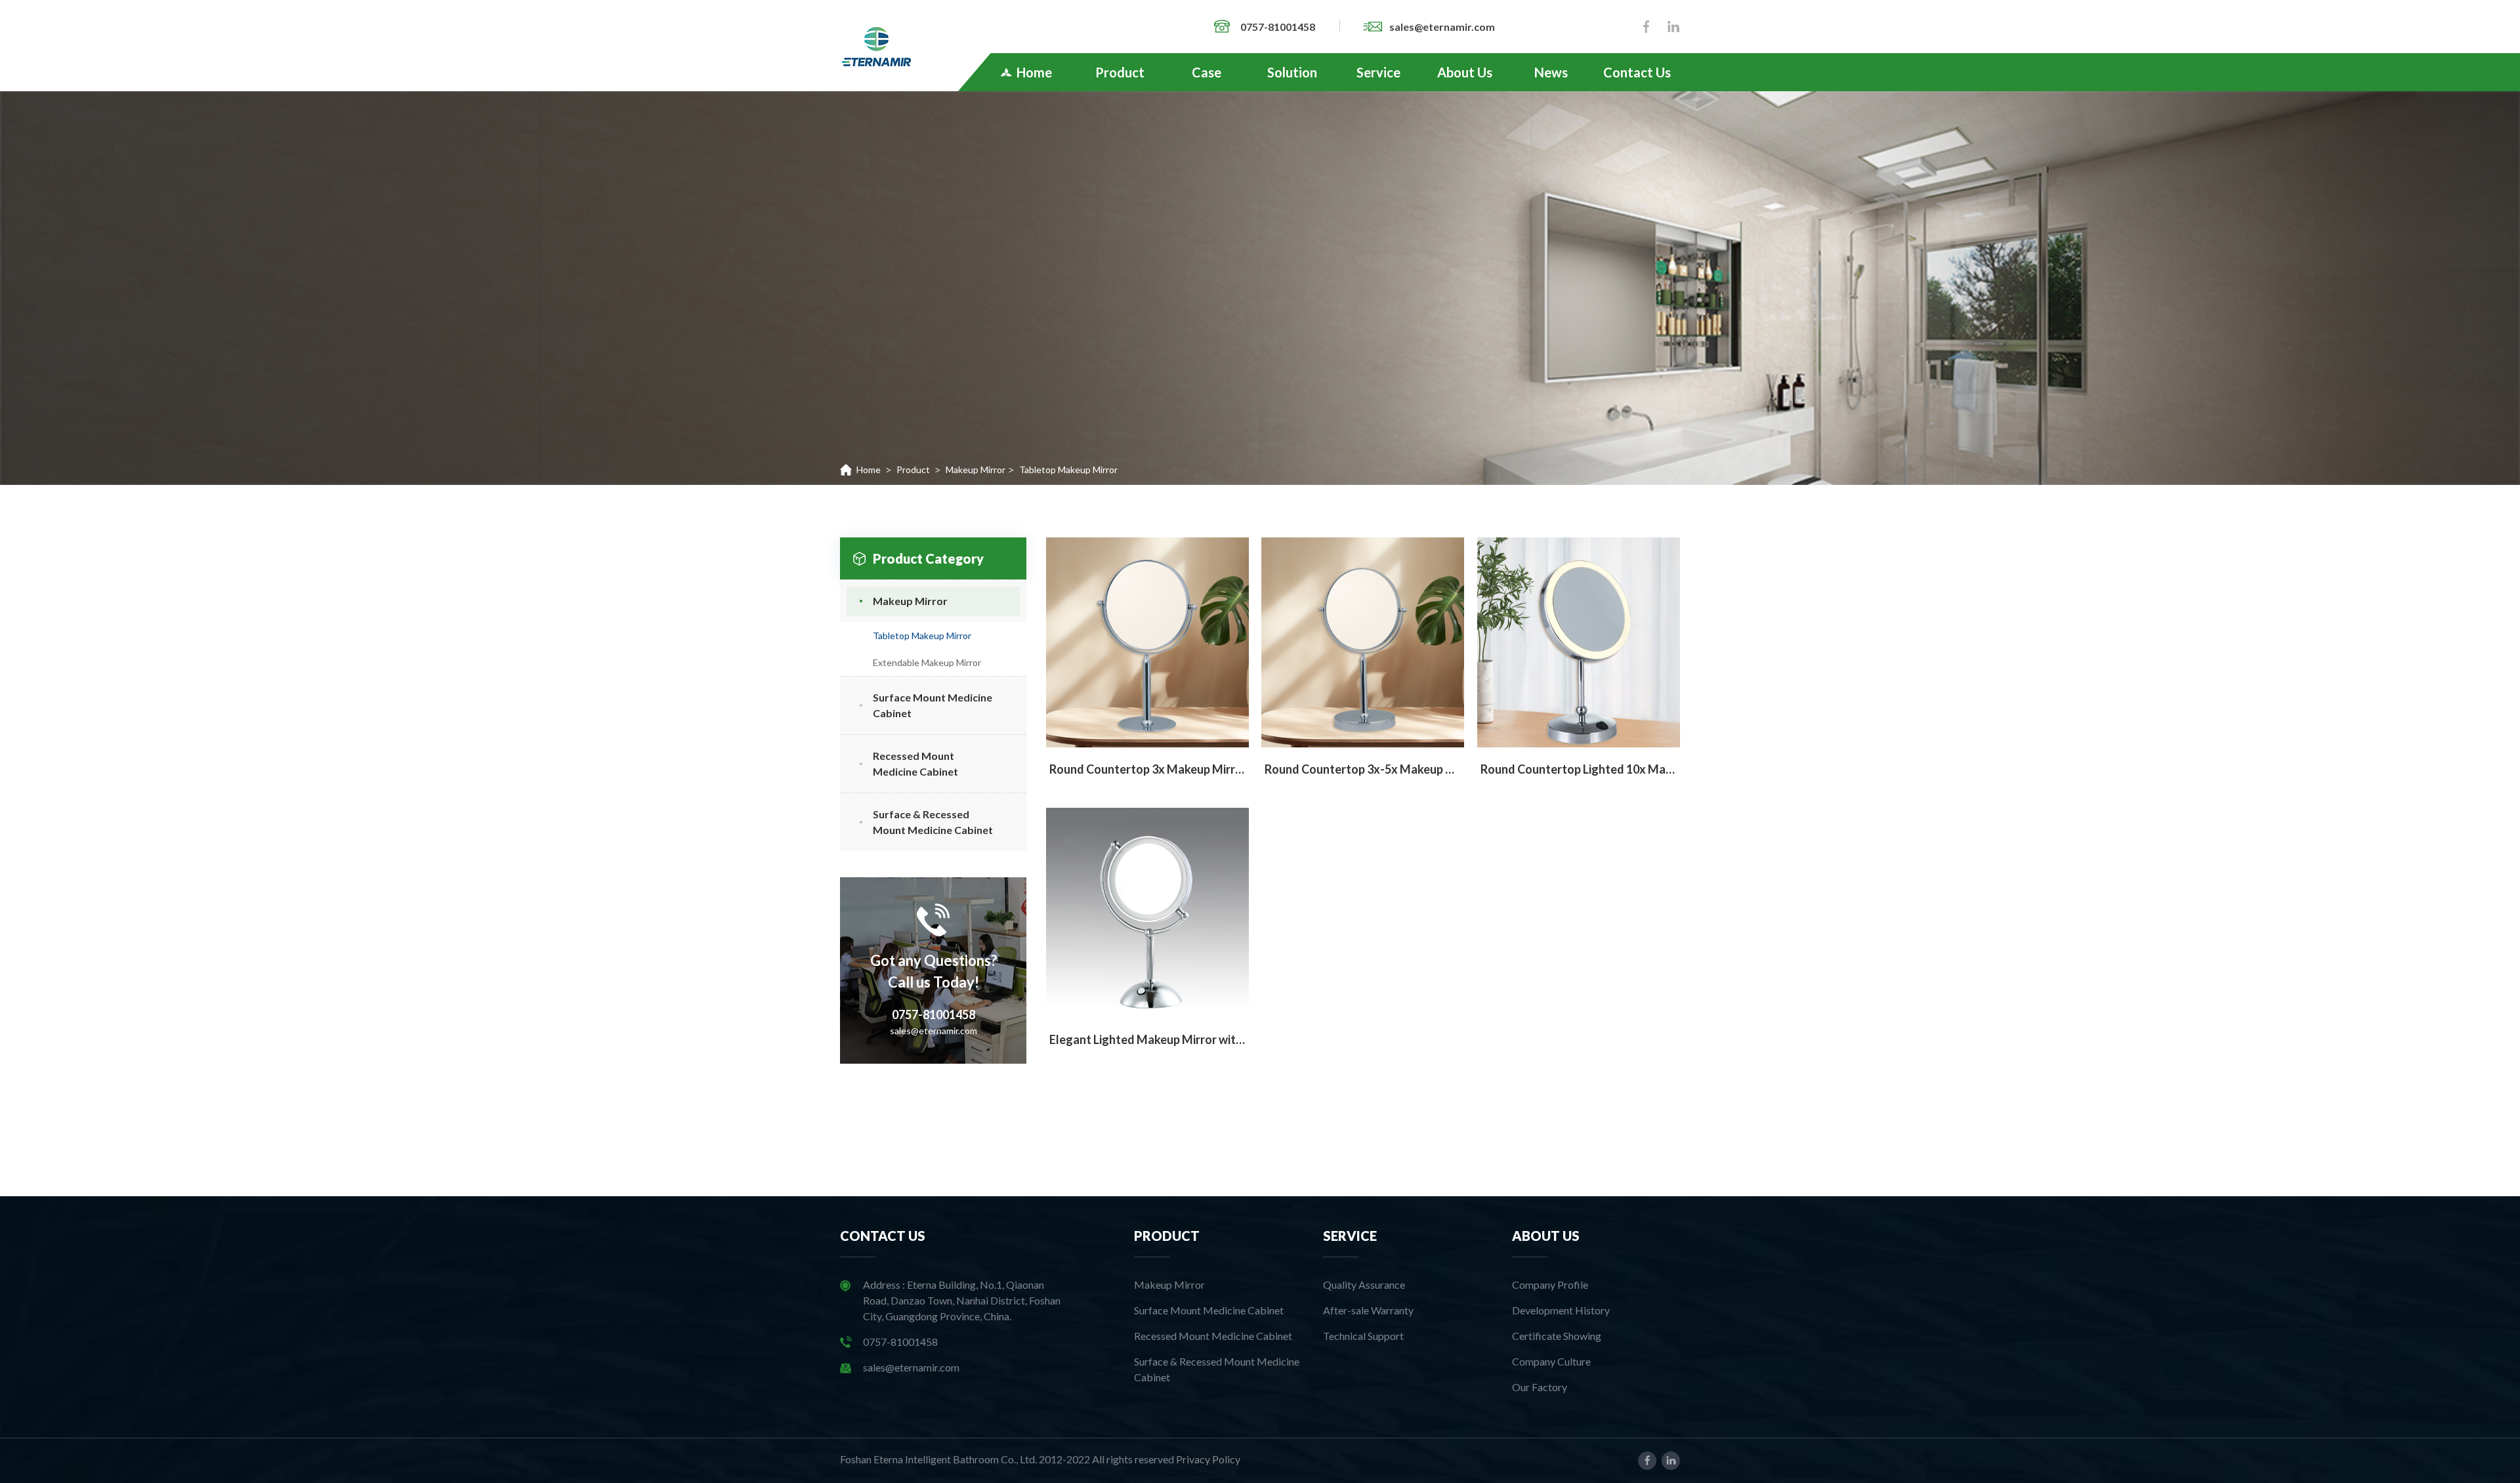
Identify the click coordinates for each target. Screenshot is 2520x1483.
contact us (883, 1236)
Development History (1561, 1310)
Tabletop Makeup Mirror (922, 636)
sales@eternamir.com (1442, 27)
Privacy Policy (1208, 1459)
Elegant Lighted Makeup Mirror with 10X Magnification (1147, 1039)
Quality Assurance (1364, 1285)
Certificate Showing (1557, 1336)
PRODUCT (1167, 1236)
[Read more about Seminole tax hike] (876, 45)
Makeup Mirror (976, 470)
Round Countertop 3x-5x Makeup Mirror (1363, 769)
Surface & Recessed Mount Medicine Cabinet (1217, 1369)
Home (869, 470)
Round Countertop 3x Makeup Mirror (1147, 769)
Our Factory (1540, 1387)
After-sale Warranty (1368, 1310)
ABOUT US (1546, 1236)
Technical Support (1363, 1336)
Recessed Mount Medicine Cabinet (1213, 1336)
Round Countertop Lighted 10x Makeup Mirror (1579, 769)
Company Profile (1550, 1285)
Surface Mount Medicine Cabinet (1209, 1310)
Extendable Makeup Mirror (927, 662)
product (913, 470)
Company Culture (1551, 1361)
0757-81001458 (1279, 27)
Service (1350, 1236)
